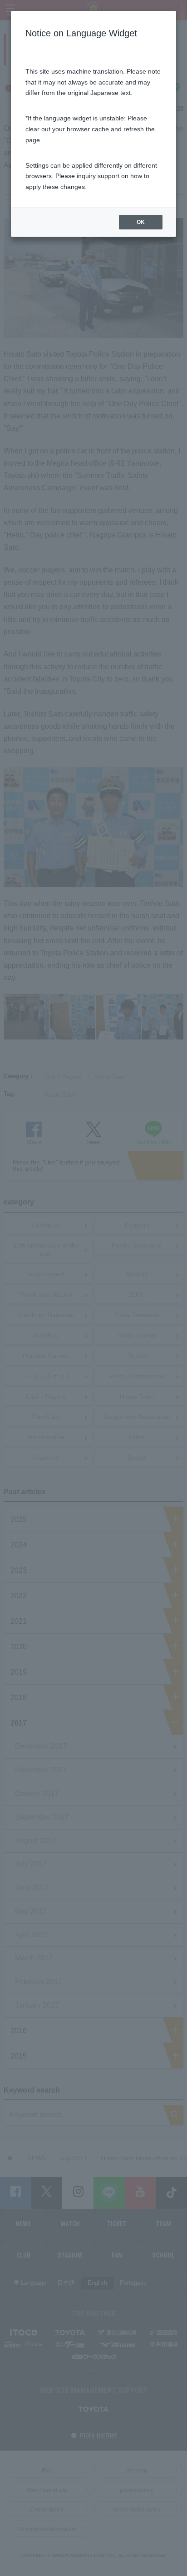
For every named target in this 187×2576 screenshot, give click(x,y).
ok (141, 222)
